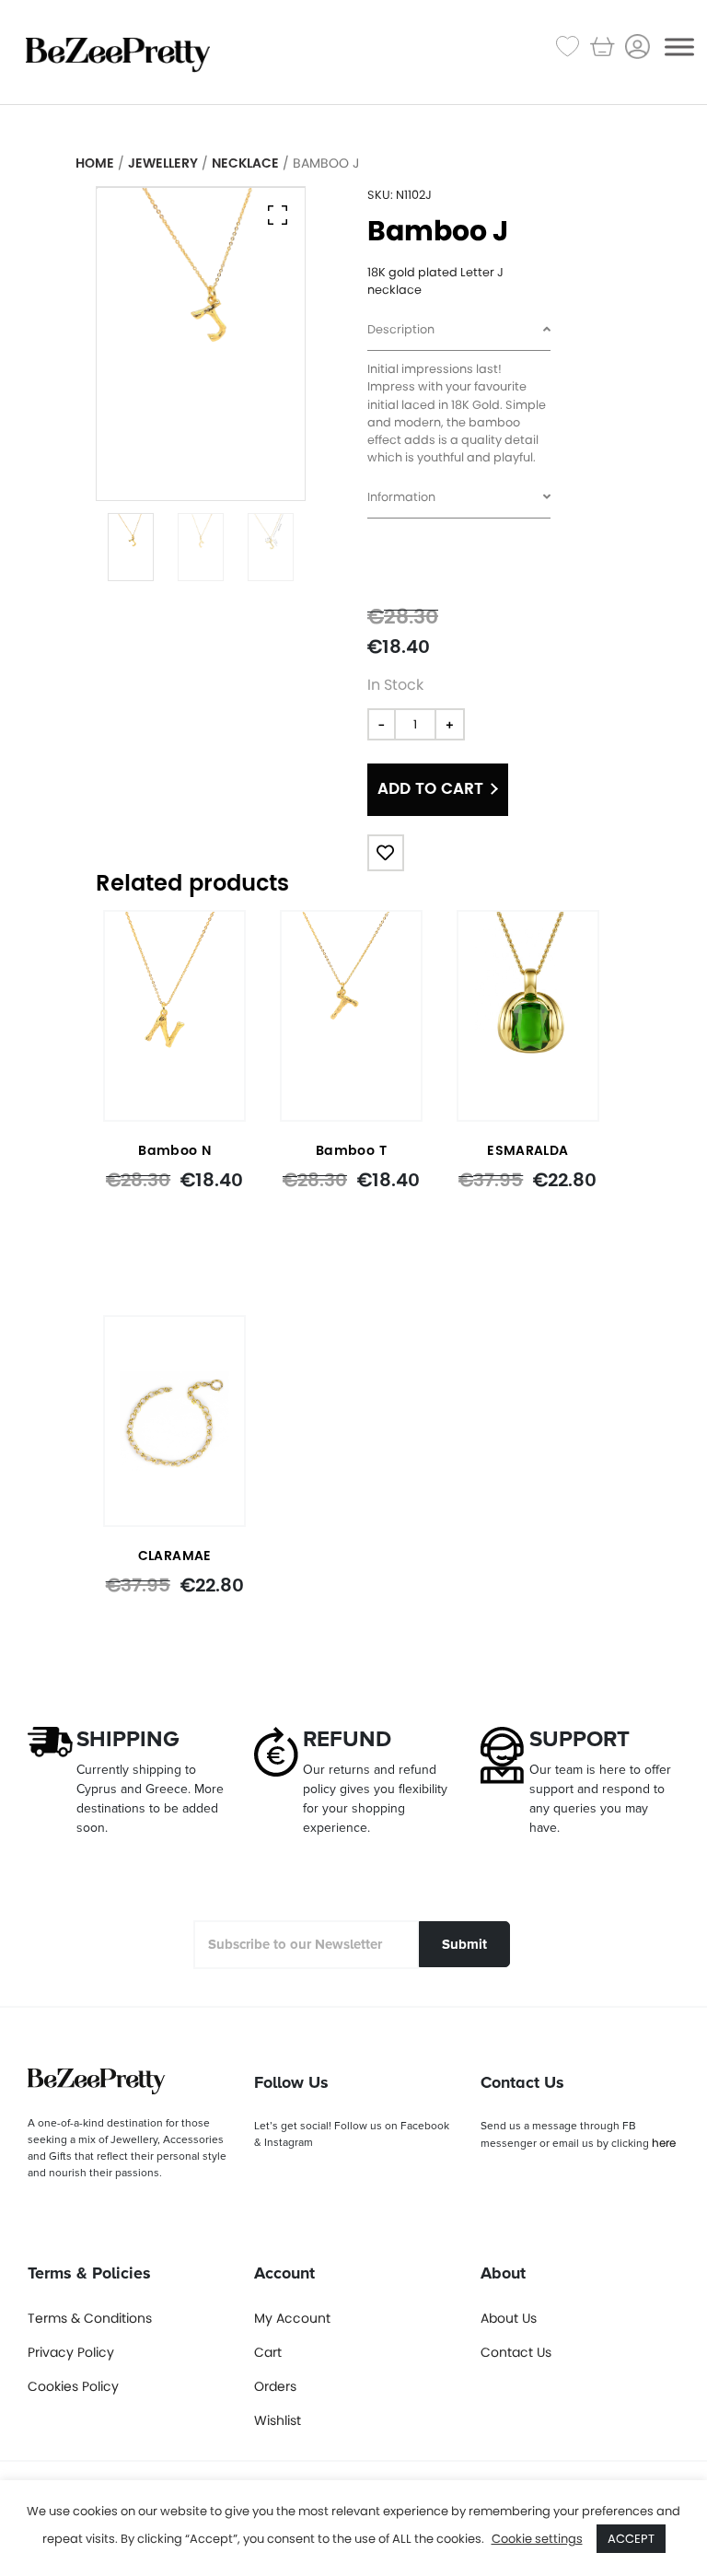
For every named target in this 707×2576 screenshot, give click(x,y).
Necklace (245, 163)
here (664, 2143)
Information (401, 497)
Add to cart (430, 789)
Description (401, 329)
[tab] (459, 331)
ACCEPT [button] (631, 2539)
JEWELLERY (163, 163)
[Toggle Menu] (679, 47)
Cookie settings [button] (537, 2539)
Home (95, 163)
